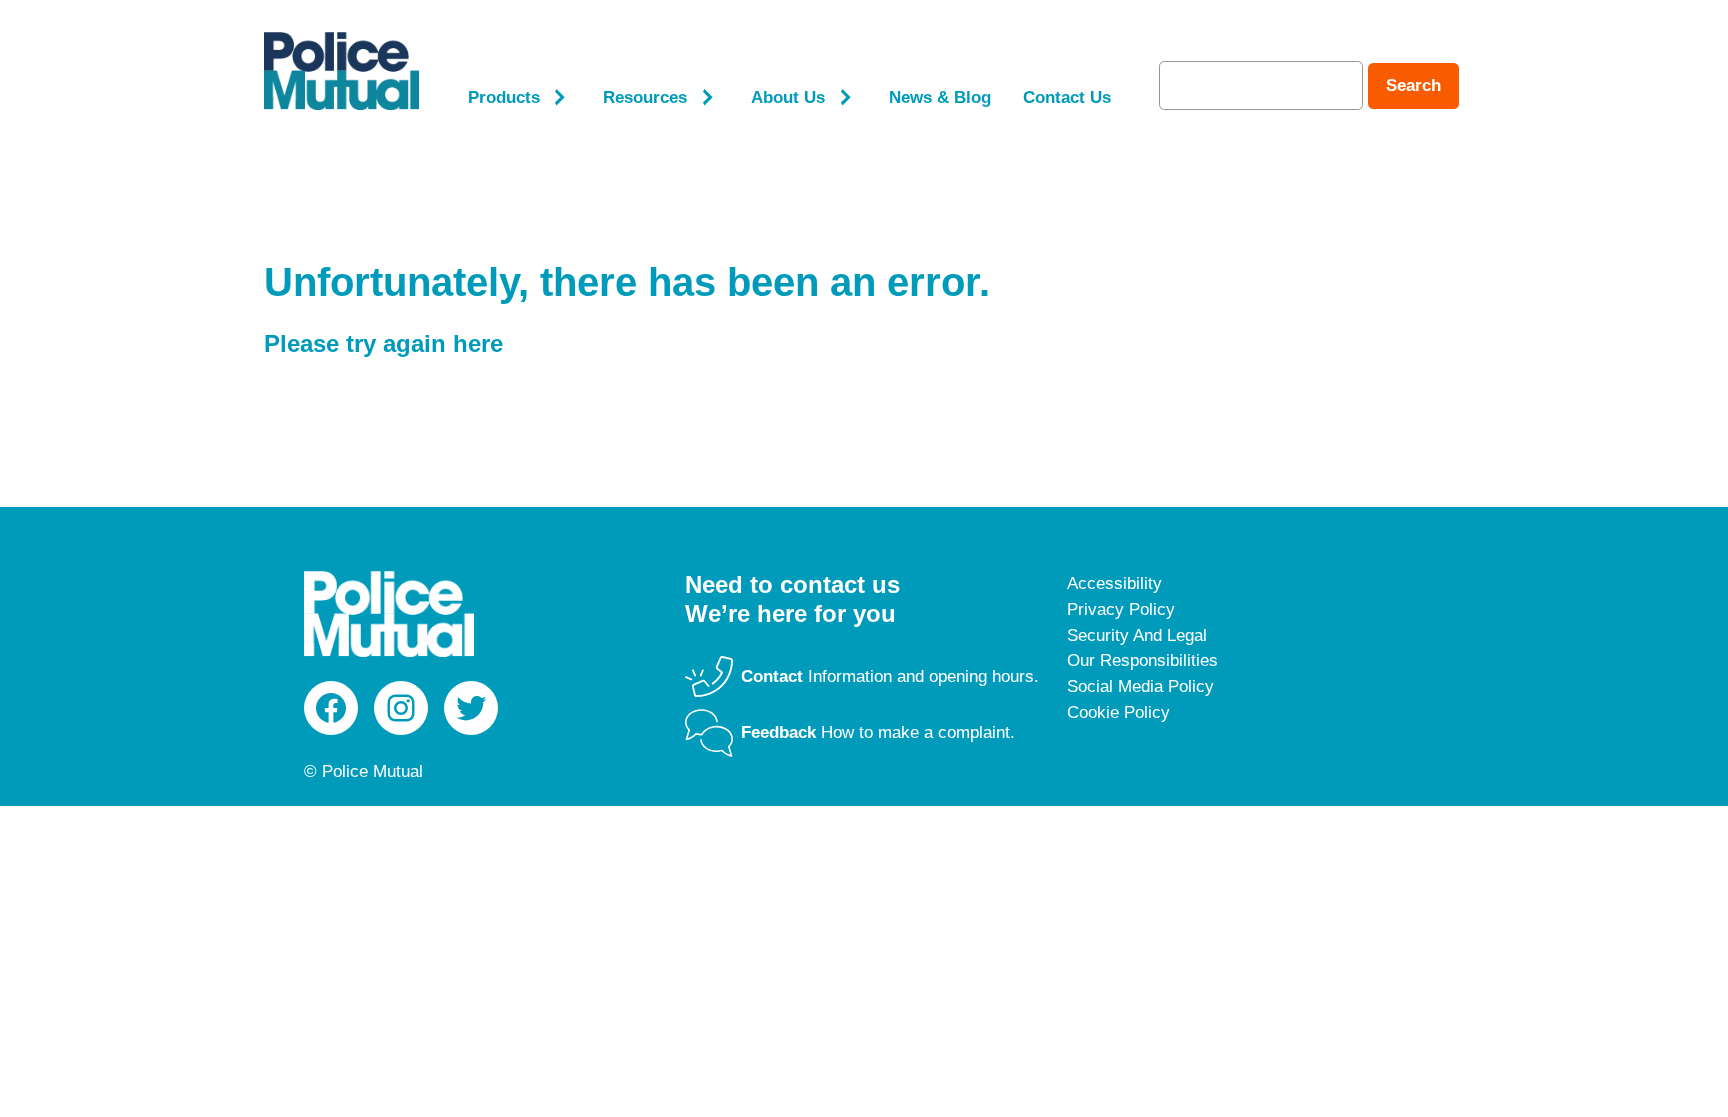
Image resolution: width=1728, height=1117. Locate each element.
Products (504, 97)
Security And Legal (1137, 635)
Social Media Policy (1140, 686)
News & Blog (940, 97)
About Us (788, 97)
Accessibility (1114, 583)
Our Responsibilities (1142, 660)
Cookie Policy (1118, 712)
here (478, 343)
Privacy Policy (1121, 609)
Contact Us (1067, 97)
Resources (645, 97)
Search (1413, 85)
